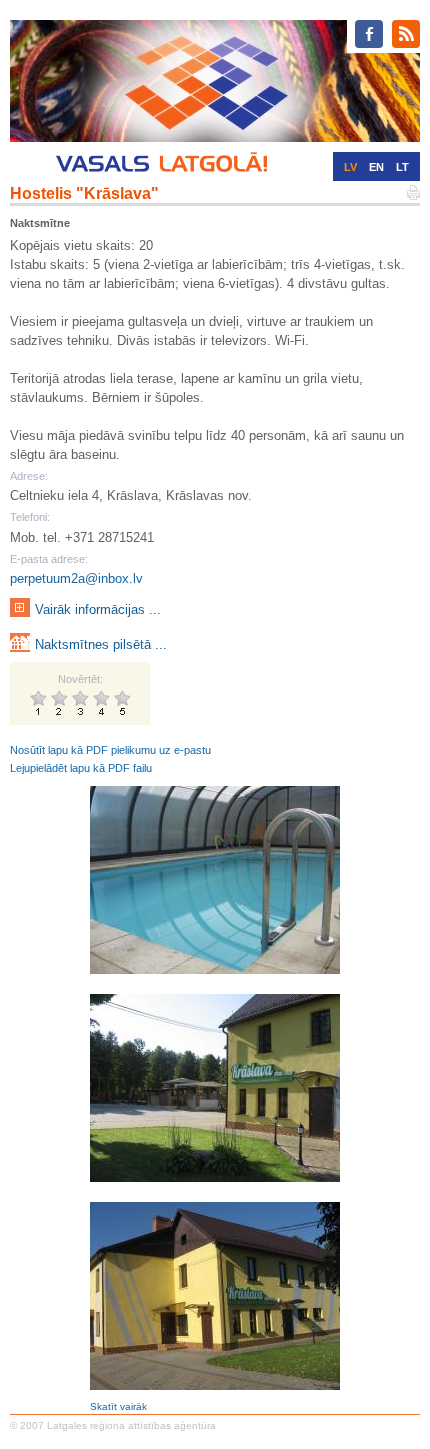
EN (376, 167)
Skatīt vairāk (118, 1406)
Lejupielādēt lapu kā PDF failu (81, 768)
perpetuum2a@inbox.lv (76, 578)
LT (402, 167)
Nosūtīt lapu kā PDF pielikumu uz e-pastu (110, 750)
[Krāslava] (215, 879)
